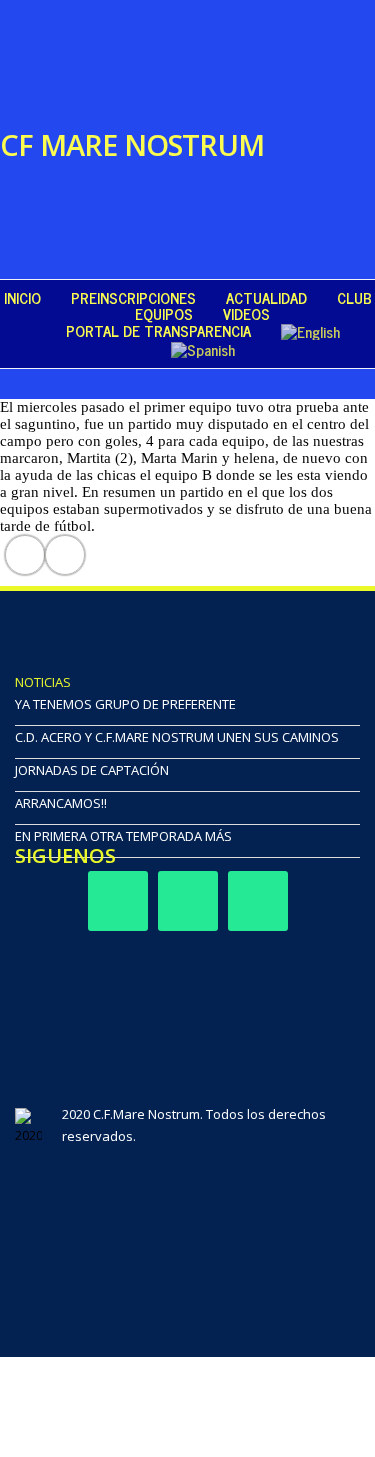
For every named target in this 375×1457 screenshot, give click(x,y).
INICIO (22, 298)
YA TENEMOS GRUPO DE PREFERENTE (125, 704)
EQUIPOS (164, 314)
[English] (310, 331)
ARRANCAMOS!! (61, 803)
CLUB (354, 298)
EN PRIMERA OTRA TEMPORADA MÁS (123, 836)
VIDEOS (246, 314)
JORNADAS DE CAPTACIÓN (92, 770)
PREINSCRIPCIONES (133, 298)
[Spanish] (203, 349)
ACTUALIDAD (266, 298)
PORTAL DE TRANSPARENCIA (158, 331)
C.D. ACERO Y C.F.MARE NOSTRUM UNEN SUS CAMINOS (177, 737)
